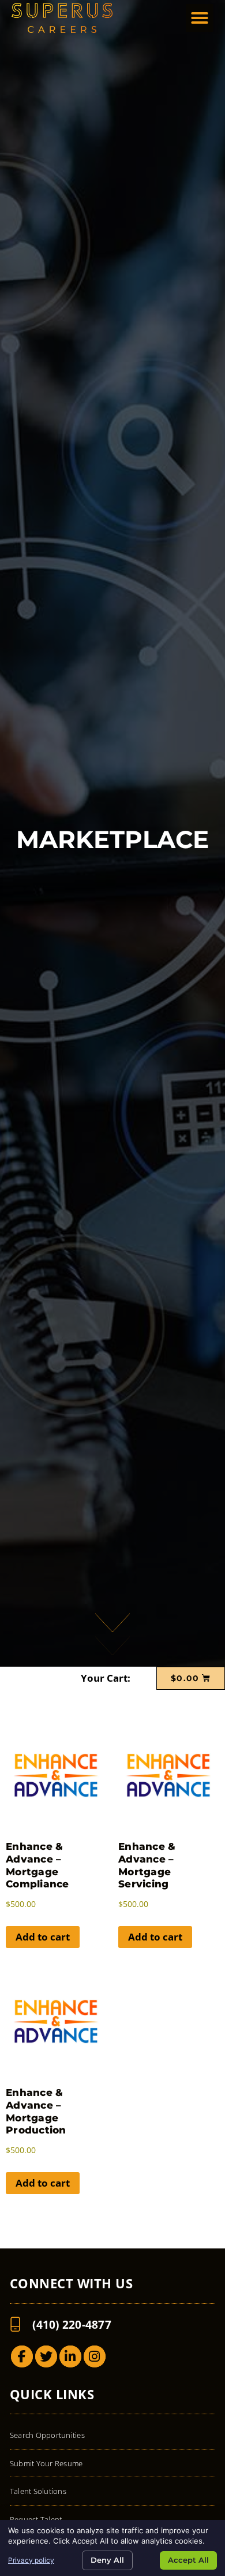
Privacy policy (31, 2560)
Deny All (107, 2560)
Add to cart (43, 1937)
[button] (200, 18)
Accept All (188, 2560)
